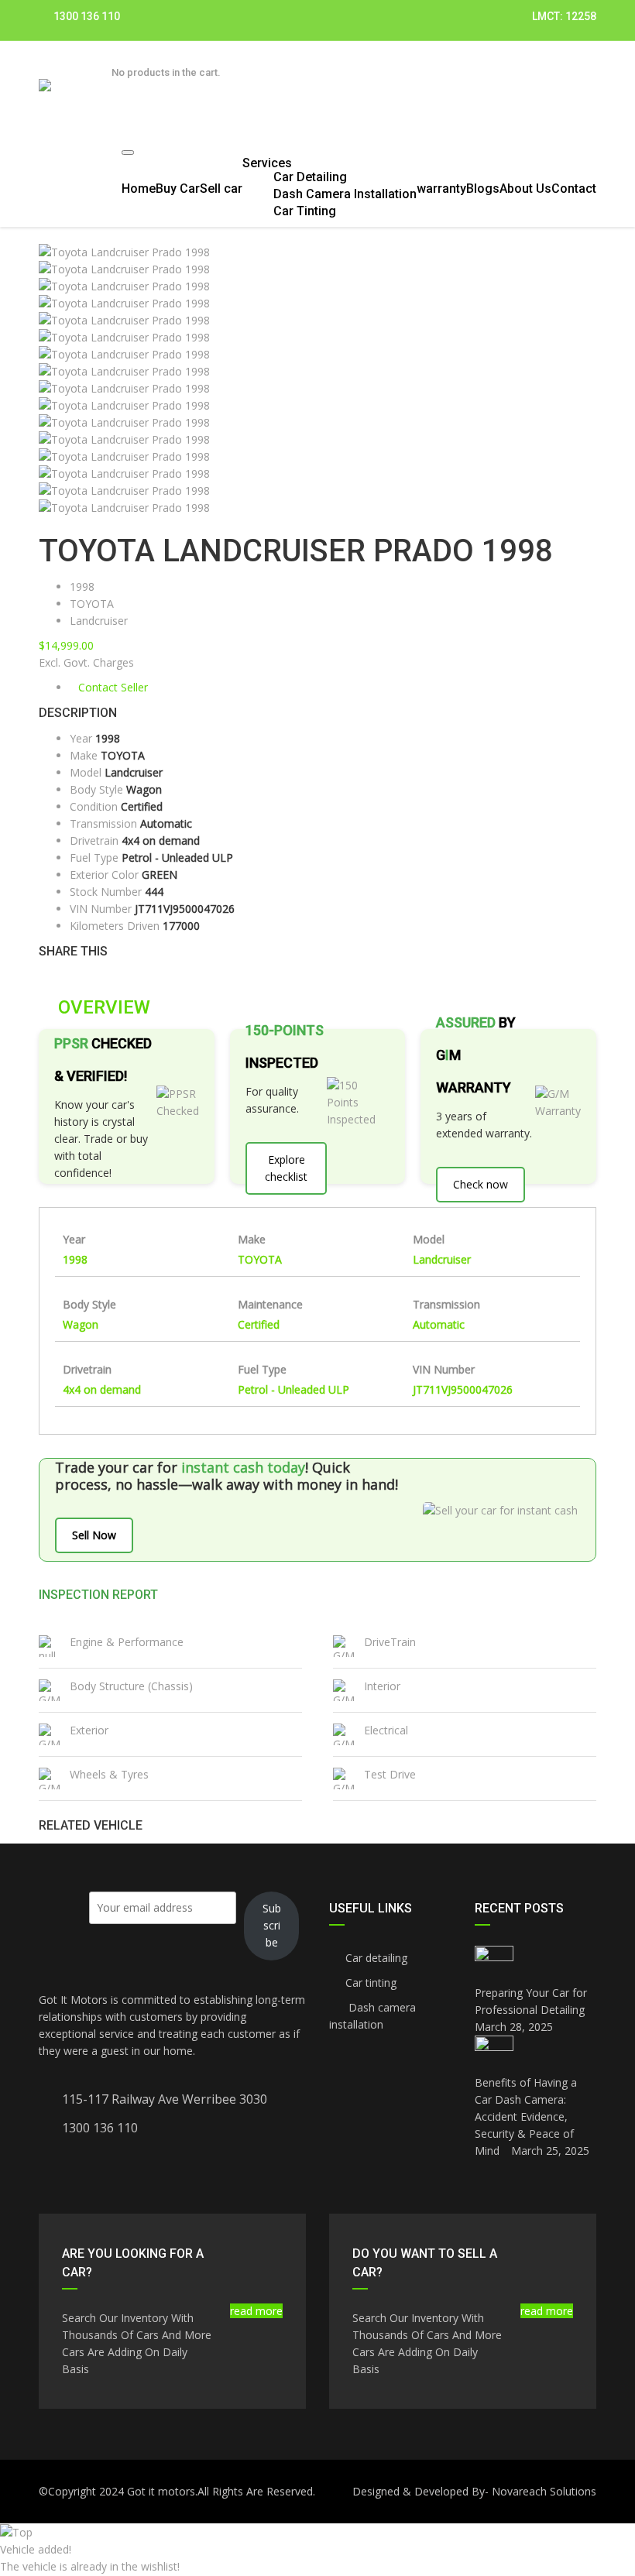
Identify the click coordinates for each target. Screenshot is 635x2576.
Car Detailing (310, 177)
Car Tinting (305, 211)
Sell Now (94, 1535)
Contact (574, 189)
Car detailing (376, 1958)
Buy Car (178, 189)
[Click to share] (43, 977)
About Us (525, 189)
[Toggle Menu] (128, 153)
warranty (441, 189)
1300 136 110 (86, 16)
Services (267, 163)
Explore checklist (286, 1168)
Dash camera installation (372, 2016)
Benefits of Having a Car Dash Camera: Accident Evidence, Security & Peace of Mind (526, 2116)
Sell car (221, 189)
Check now (481, 1184)
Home (139, 189)
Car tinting (371, 1983)
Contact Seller (113, 687)
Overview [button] (102, 1007)
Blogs (483, 189)
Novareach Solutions (544, 2491)
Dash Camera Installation (345, 194)
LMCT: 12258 (564, 16)
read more (256, 2311)
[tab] (317, 1007)
